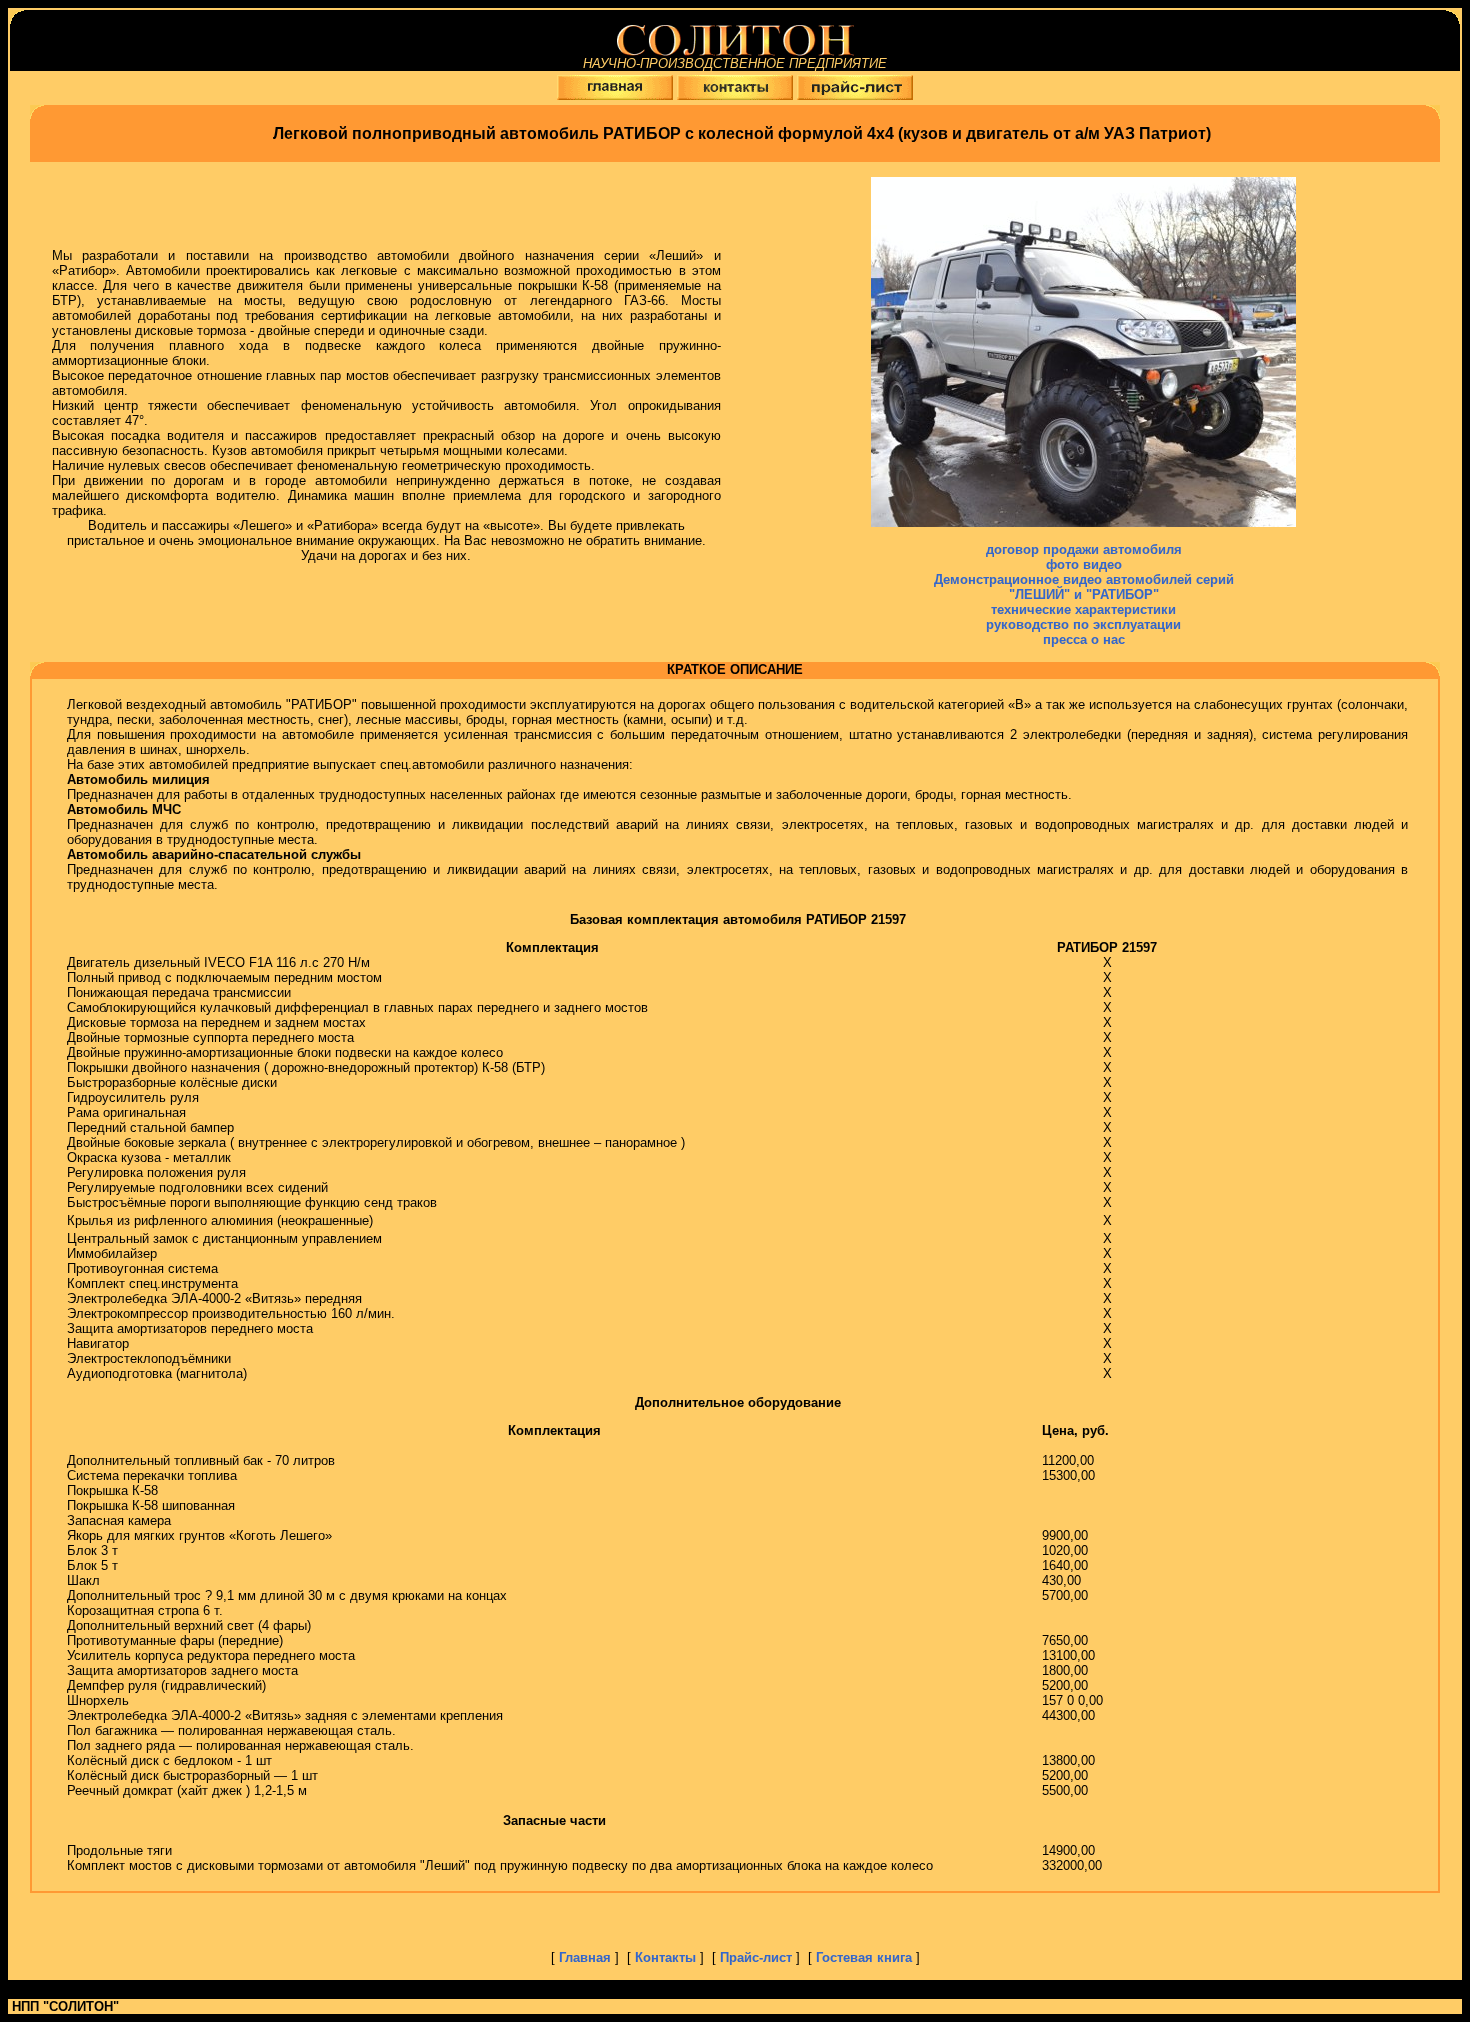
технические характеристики (1083, 609)
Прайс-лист (758, 1957)
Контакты (667, 1957)
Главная (587, 1957)
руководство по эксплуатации (1083, 624)
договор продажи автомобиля (1084, 549)
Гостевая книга (864, 1957)
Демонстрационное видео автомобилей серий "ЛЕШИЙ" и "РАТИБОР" (1084, 587)
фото (1064, 564)
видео (1102, 564)
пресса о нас (1084, 639)
